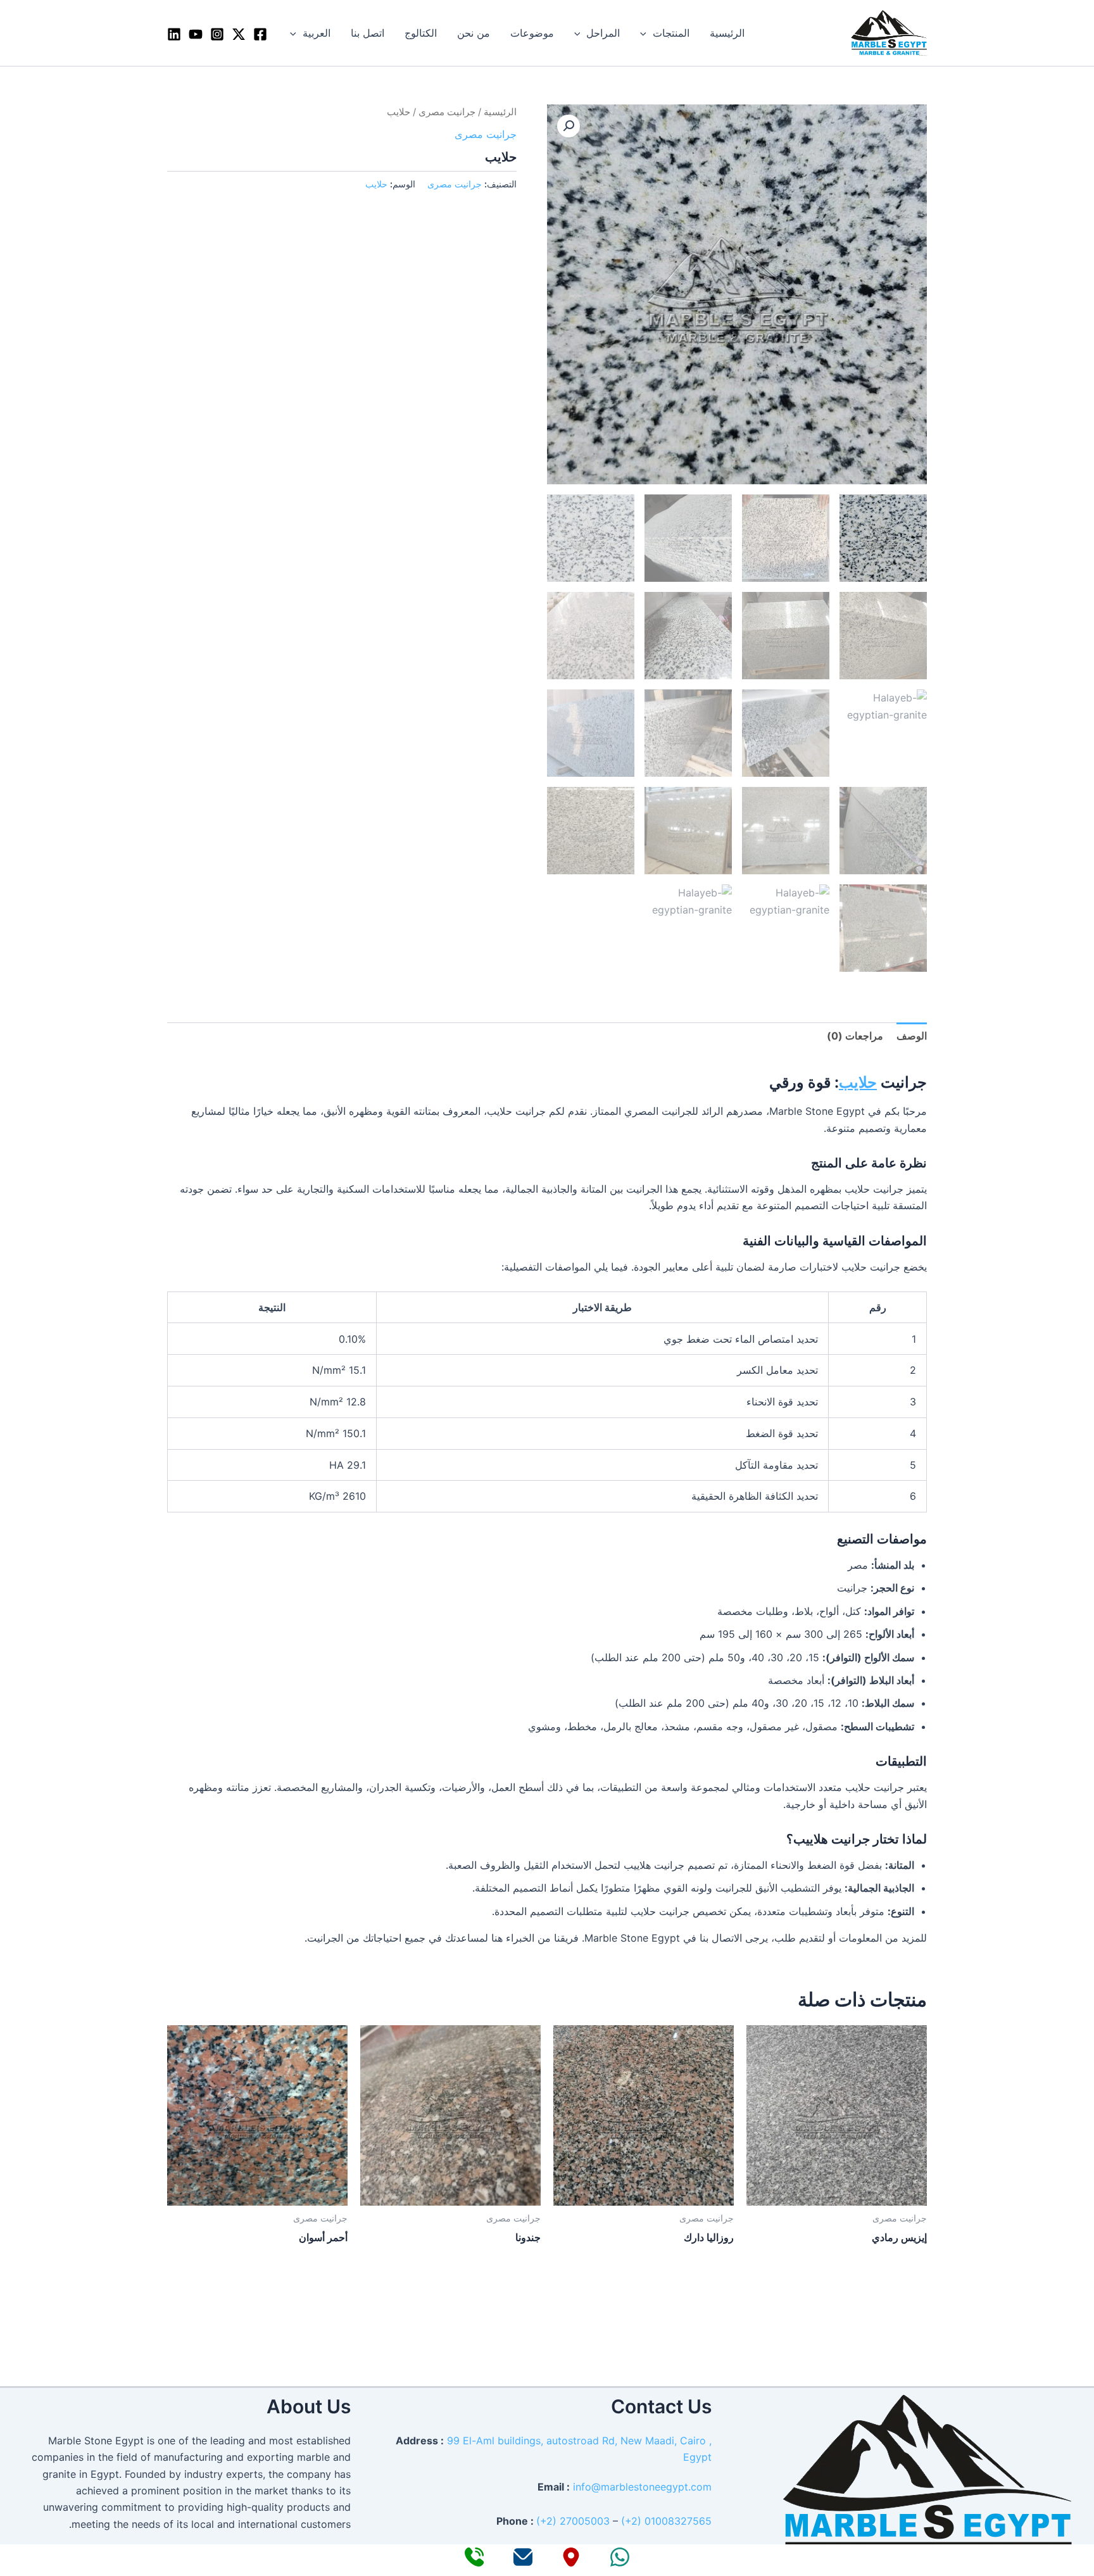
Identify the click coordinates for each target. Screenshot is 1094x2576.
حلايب (376, 184)
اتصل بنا (368, 33)
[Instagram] (217, 34)
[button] (646, 33)
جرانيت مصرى (447, 112)
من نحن (474, 33)
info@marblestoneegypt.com (642, 2487)
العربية (317, 33)
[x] (239, 34)
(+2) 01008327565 (666, 2521)
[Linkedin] (174, 34)
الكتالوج (421, 33)
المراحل (603, 33)
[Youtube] (196, 34)
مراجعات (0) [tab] (855, 1036)
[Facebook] (260, 34)
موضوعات (532, 33)
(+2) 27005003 (573, 2521)
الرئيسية (727, 33)
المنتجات (671, 33)
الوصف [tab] (912, 1036)
